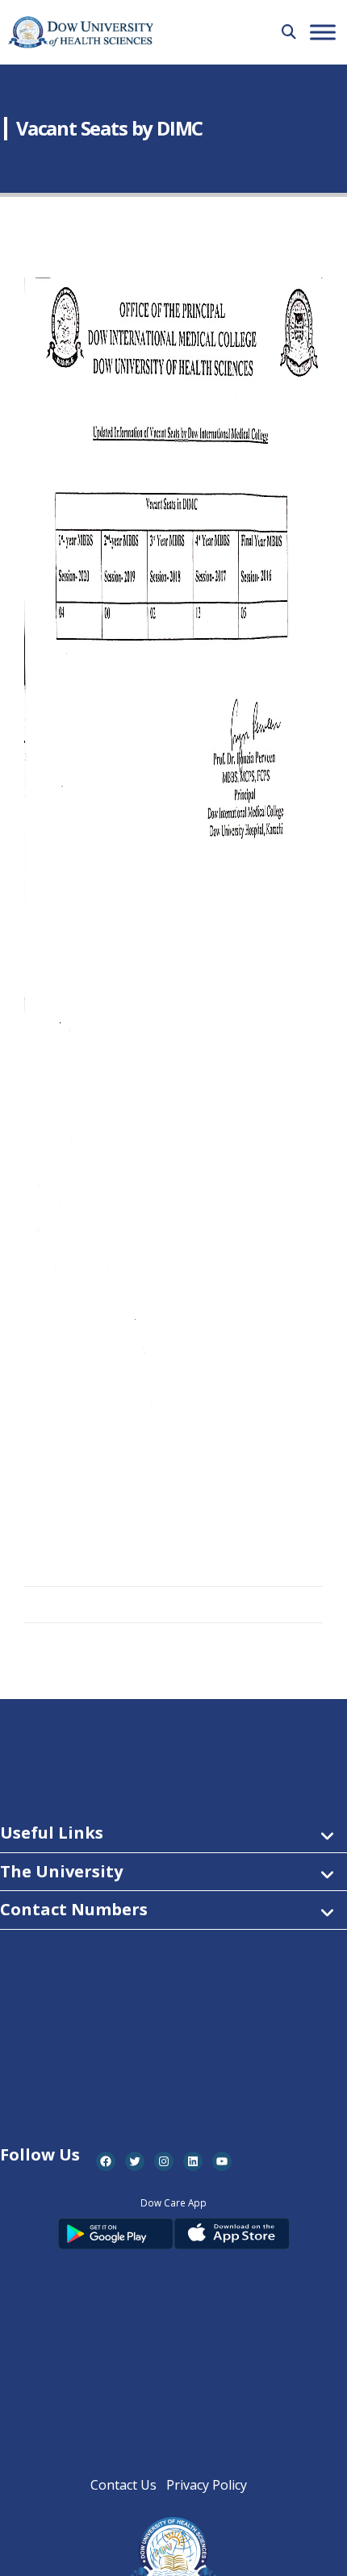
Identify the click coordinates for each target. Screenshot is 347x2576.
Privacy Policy (207, 2485)
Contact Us (123, 2485)
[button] (289, 31)
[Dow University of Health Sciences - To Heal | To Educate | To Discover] (81, 33)
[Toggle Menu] (323, 32)
